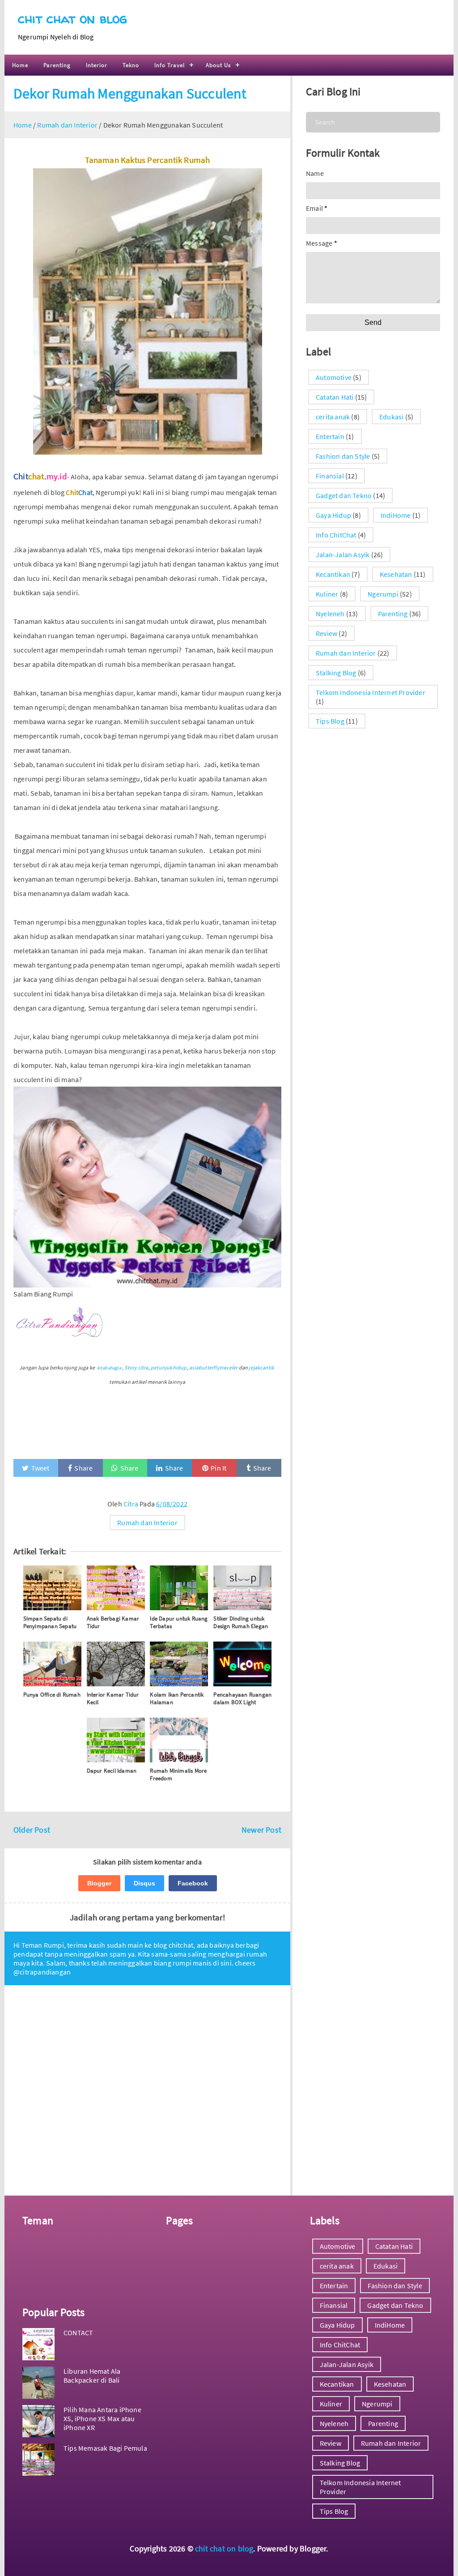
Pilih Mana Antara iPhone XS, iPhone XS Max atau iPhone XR (102, 2418)
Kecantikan (333, 574)
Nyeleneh (330, 614)
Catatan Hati (335, 397)
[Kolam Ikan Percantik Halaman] (179, 1664)
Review (327, 633)
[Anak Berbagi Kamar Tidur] (116, 1588)
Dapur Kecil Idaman (112, 1771)
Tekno (131, 65)
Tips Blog (330, 721)
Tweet (40, 1468)
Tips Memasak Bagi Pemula (105, 2448)
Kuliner (327, 594)
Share (83, 1468)
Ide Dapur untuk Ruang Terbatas (179, 1622)
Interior (97, 65)
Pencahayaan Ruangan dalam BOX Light (242, 1698)
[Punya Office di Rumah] (52, 1664)
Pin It (218, 1468)
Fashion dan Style (343, 456)
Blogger (99, 1883)
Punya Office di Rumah (52, 1695)
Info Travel (170, 65)
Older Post (32, 1830)
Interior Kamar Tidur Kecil (113, 1698)
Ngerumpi (383, 594)
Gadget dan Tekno (344, 495)
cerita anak (333, 417)
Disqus (144, 1883)
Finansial (330, 476)
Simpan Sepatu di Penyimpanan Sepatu (50, 1622)
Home (20, 65)
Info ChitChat (336, 535)
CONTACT (78, 2333)
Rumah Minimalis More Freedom (178, 1774)
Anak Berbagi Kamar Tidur (113, 1622)
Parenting (57, 65)
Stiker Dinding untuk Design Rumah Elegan (241, 1622)
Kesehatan (396, 574)
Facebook (193, 1883)
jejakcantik (261, 1367)
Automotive (334, 377)
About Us (218, 65)
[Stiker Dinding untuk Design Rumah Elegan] (242, 1588)
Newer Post (261, 1830)
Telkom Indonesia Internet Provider (371, 692)
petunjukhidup (169, 1367)
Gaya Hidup (333, 515)
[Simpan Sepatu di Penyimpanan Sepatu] (52, 1588)
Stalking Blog (336, 673)
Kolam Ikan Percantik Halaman (177, 1698)
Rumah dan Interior (147, 1523)
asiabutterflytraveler (213, 1367)
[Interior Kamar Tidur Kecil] (116, 1664)
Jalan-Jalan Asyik (343, 554)
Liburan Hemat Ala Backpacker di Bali (92, 2376)
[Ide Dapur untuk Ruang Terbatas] (179, 1588)
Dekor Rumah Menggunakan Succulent (130, 94)
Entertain (330, 436)
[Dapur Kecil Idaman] (116, 1740)
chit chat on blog (72, 18)
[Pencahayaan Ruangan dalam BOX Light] (242, 1664)
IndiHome (396, 515)
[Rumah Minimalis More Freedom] (179, 1740)
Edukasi (391, 417)
